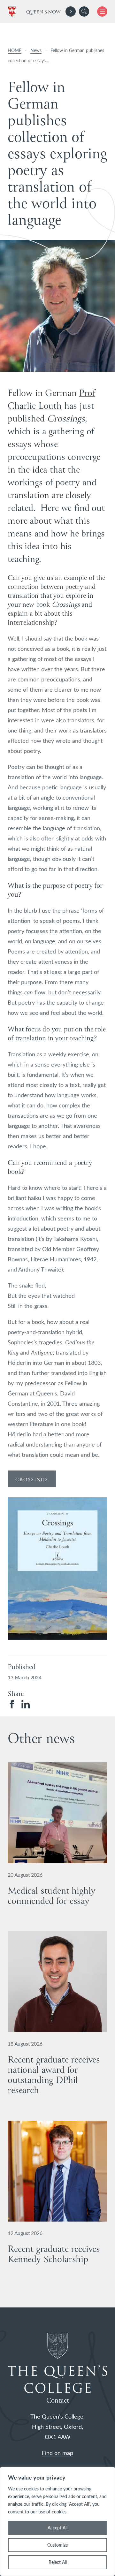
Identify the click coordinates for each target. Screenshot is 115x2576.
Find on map (57, 2453)
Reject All (58, 2562)
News (36, 50)
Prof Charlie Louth (51, 400)
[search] (84, 11)
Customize (57, 2545)
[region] (57, 2521)
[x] (100, 11)
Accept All (57, 2528)
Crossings (32, 1480)
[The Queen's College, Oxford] (13, 12)
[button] (84, 11)
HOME (15, 50)
